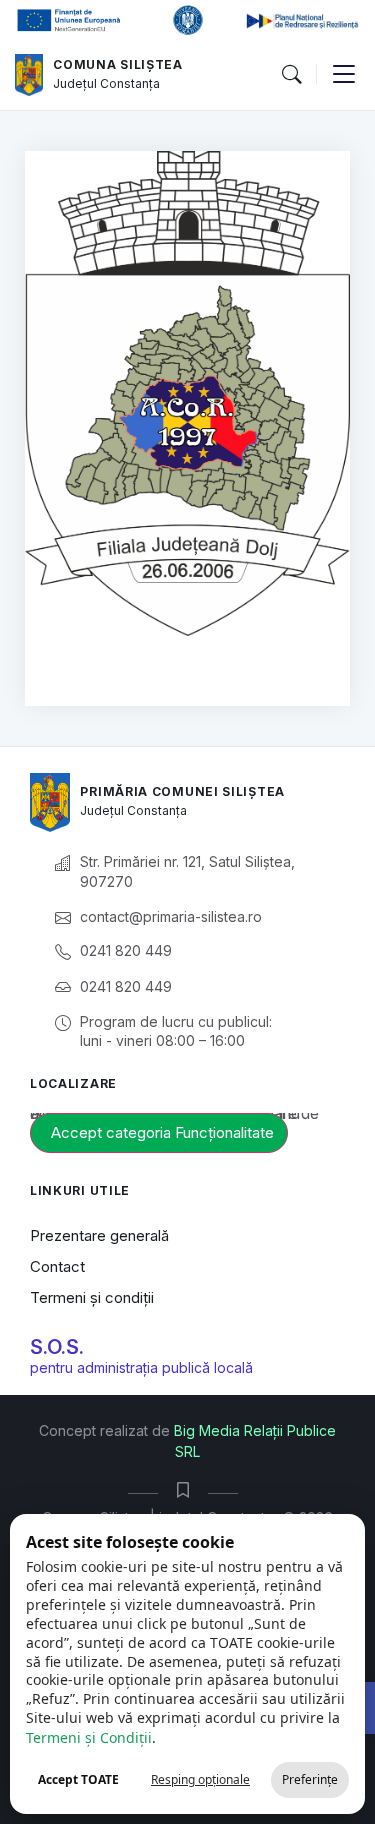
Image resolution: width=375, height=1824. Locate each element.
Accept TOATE (78, 1779)
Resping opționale (200, 1779)
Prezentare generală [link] (99, 1235)
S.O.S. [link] (57, 1347)
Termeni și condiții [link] (92, 1297)
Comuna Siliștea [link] (118, 64)
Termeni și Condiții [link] (89, 1737)
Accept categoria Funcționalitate (162, 1132)
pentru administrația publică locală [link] (141, 1367)
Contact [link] (57, 1266)
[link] (29, 75)
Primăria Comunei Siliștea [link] (182, 791)
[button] (291, 75)
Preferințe (310, 1779)
